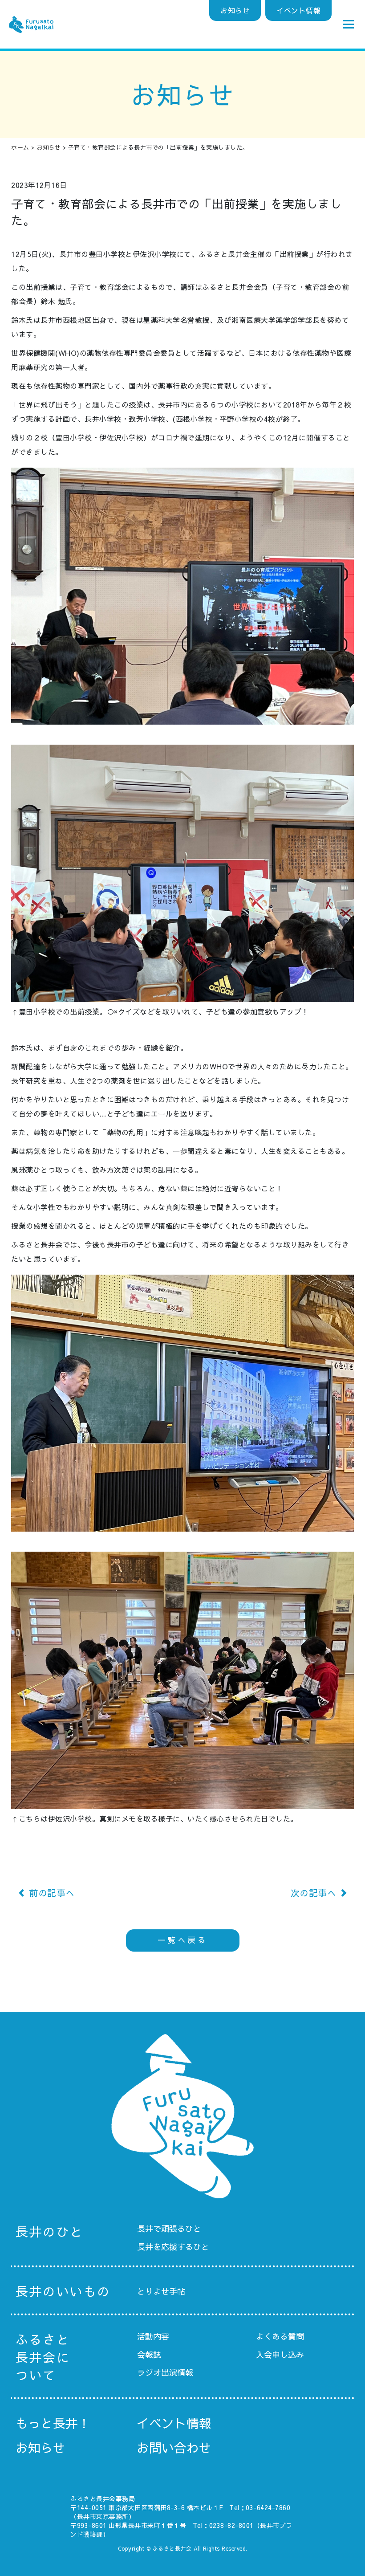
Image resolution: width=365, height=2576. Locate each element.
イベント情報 (298, 10)
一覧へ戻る (183, 1940)
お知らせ (235, 10)
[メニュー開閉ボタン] (349, 24)
